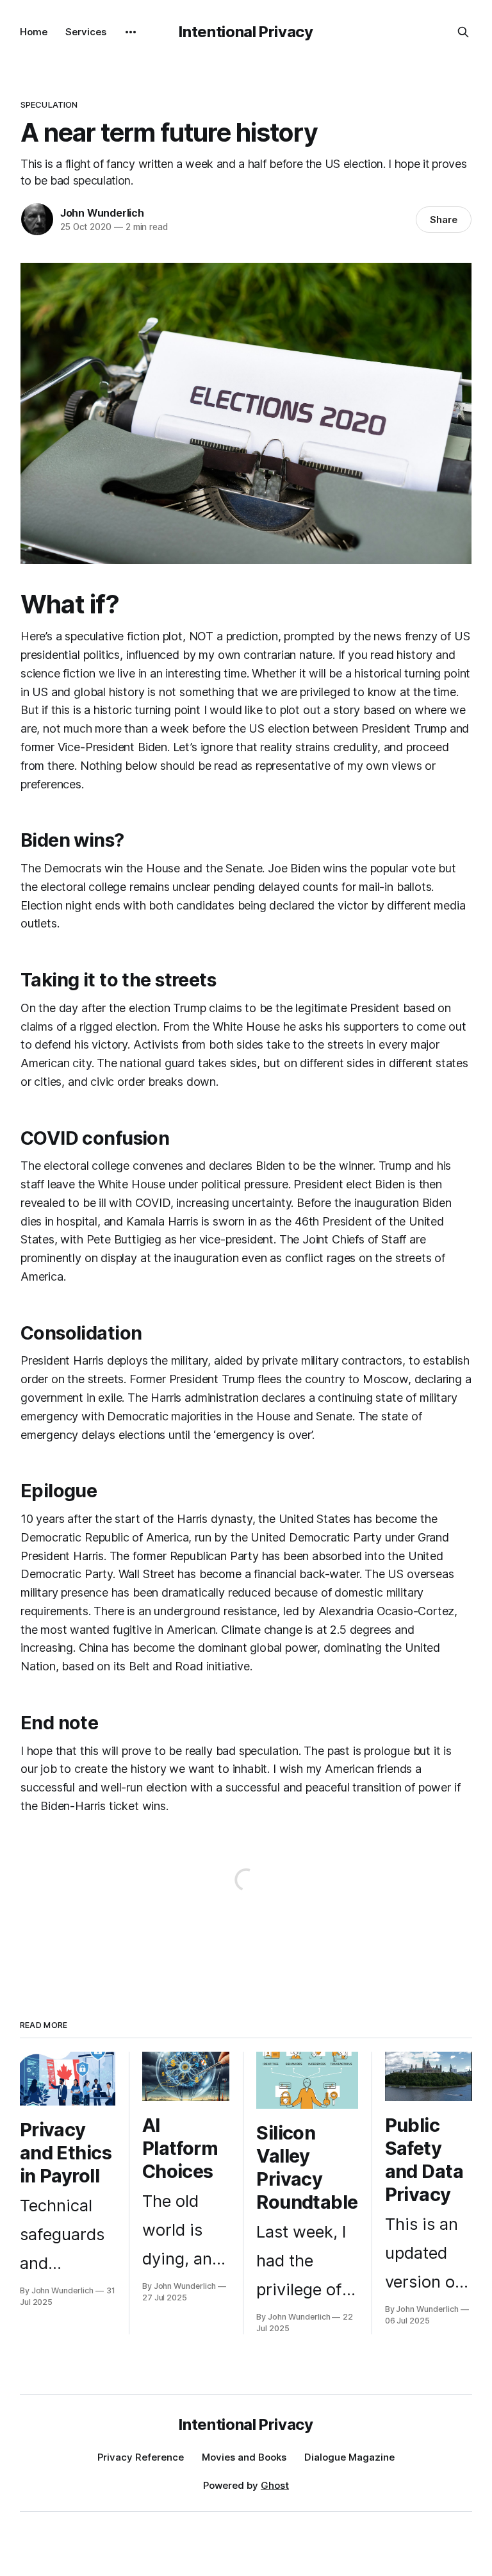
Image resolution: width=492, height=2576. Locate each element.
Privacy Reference (141, 2457)
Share (444, 220)
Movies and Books (244, 2457)
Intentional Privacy (246, 32)
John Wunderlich (102, 213)
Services (86, 32)
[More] (131, 32)
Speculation (49, 104)
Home (34, 32)
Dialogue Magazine (349, 2457)
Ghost (275, 2485)
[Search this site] (463, 32)
